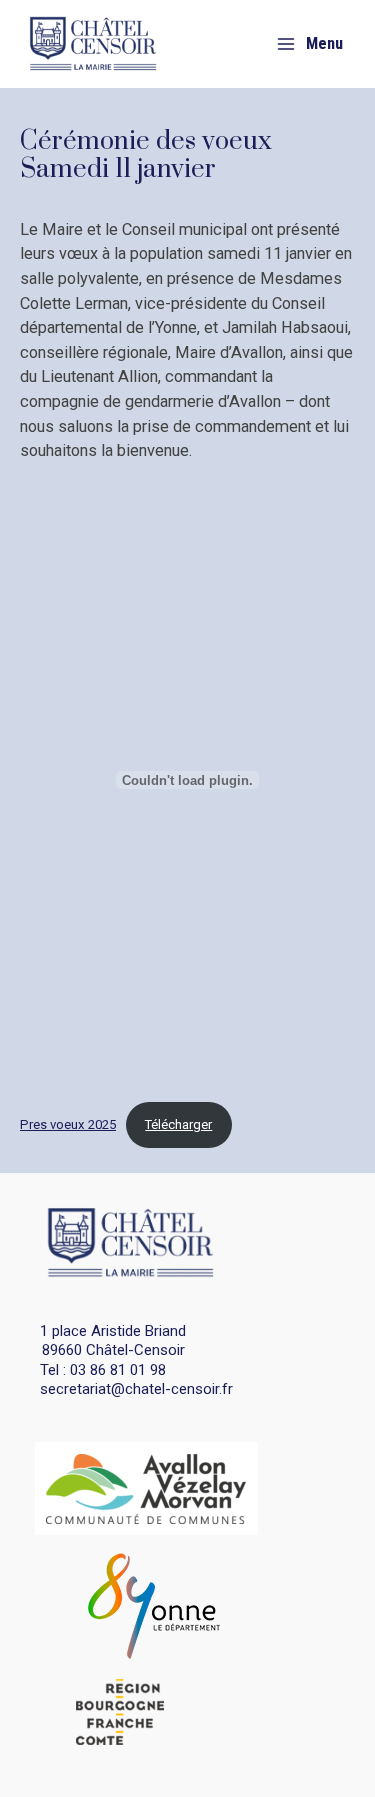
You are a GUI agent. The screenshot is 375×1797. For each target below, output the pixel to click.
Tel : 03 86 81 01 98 (103, 1370)
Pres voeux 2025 (68, 1124)
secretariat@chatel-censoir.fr (136, 1389)
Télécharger (178, 1124)
